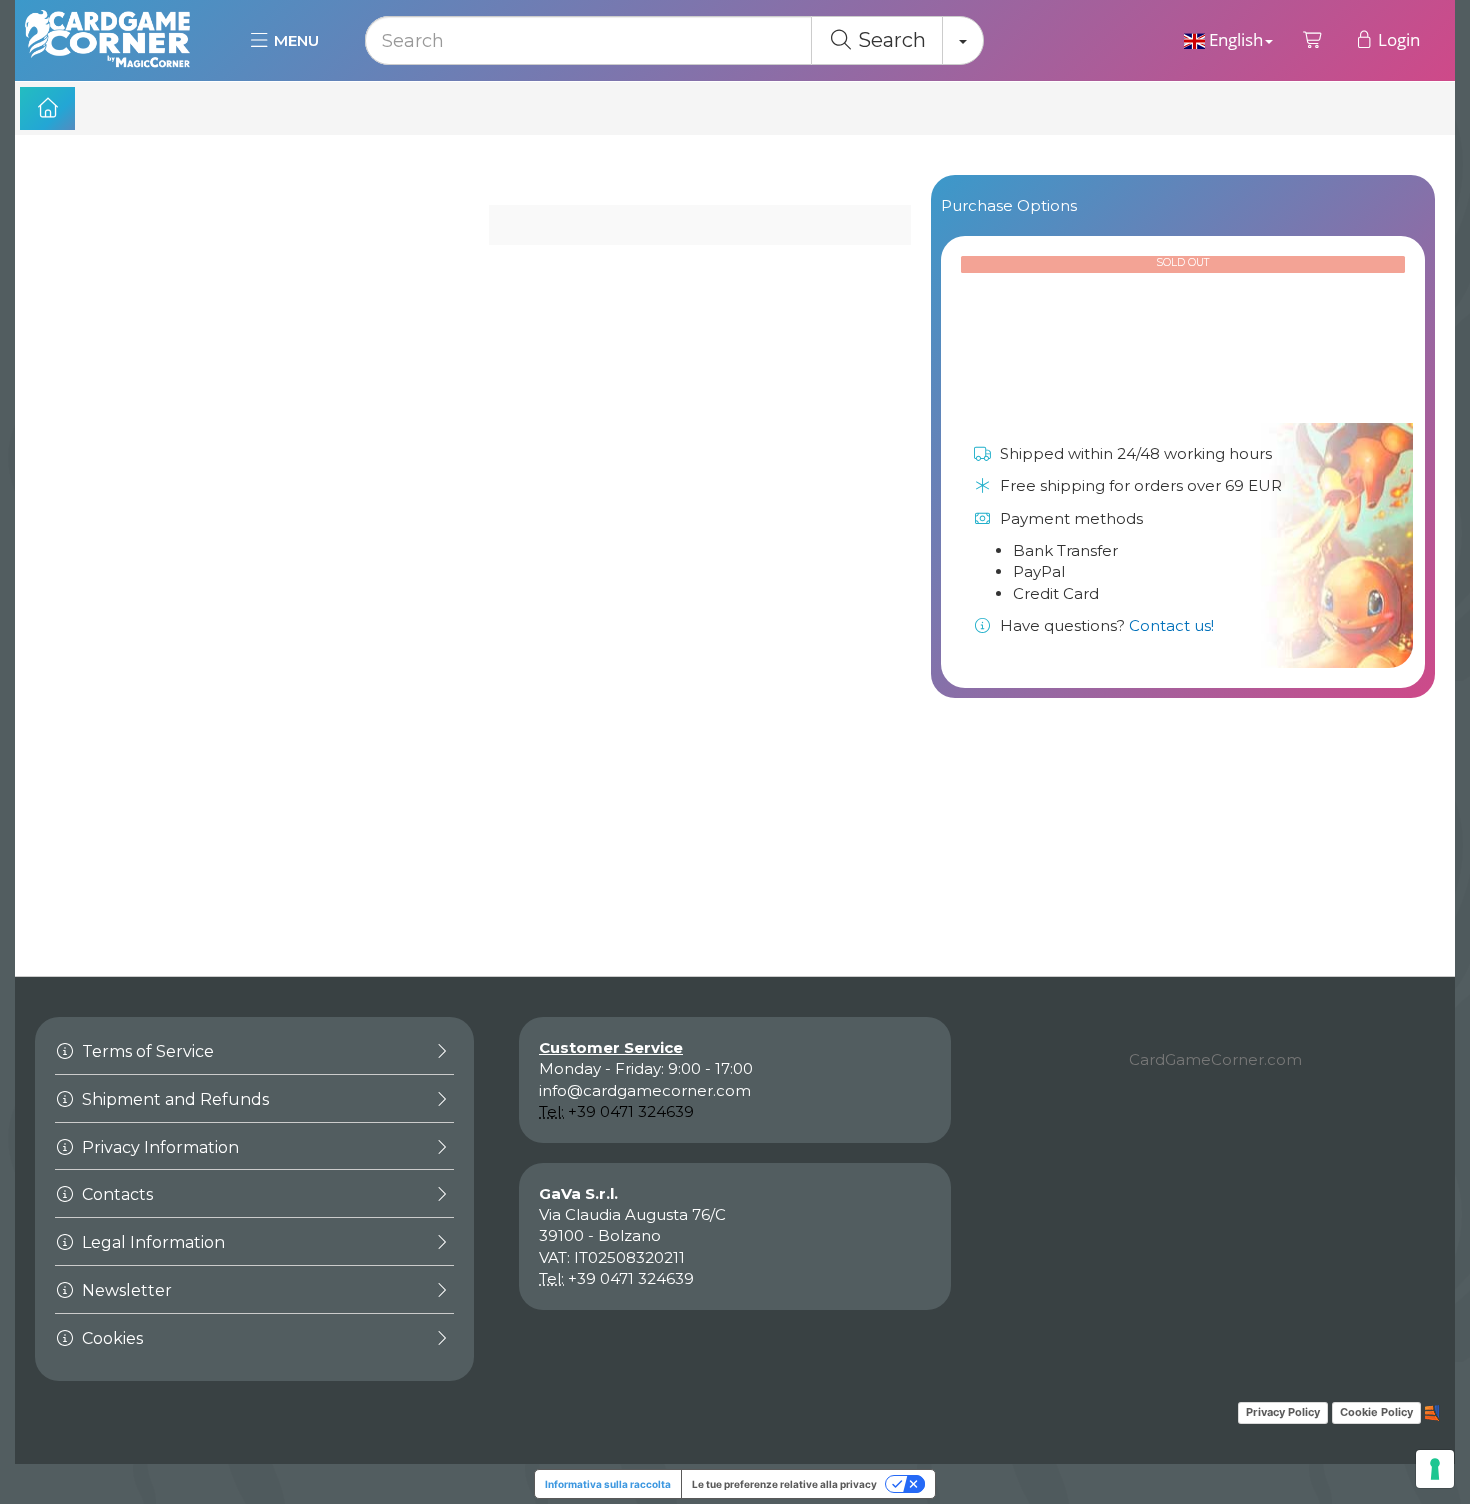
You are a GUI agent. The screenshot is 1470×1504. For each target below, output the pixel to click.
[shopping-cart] (1313, 40)
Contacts (115, 1194)
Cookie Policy (1376, 1412)
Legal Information (151, 1242)
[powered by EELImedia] (1432, 1412)
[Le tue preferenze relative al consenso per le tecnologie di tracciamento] (1435, 1469)
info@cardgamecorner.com (645, 1090)
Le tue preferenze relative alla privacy (784, 1484)
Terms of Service (146, 1051)
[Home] (47, 108)
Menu (294, 40)
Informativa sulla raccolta (608, 1484)
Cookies (110, 1338)
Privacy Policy (1283, 1412)
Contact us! (1171, 625)
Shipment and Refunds (173, 1099)
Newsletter (125, 1290)
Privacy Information (158, 1147)
